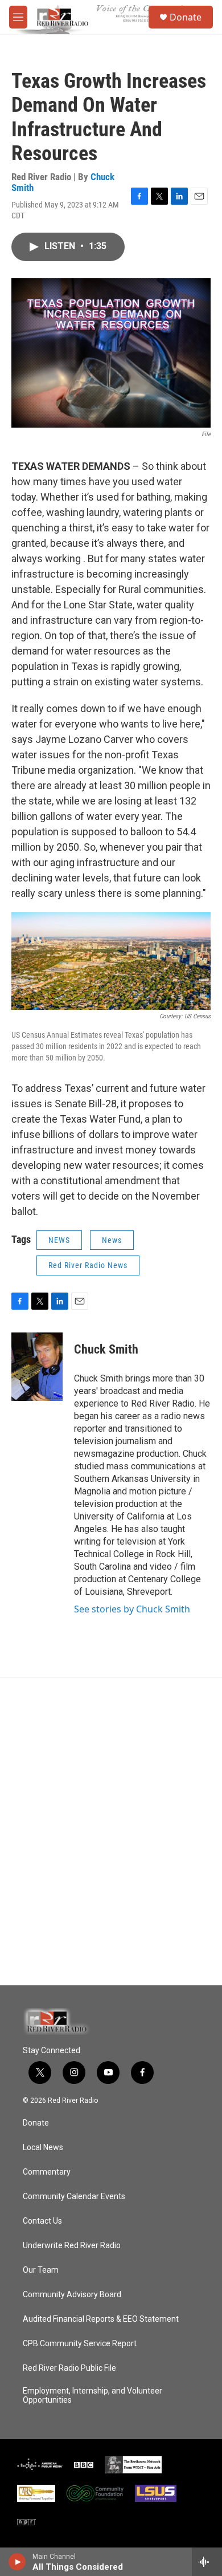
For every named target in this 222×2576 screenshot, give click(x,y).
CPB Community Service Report (80, 2344)
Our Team (41, 2270)
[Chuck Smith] (37, 1367)
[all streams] (207, 2562)
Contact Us (42, 2221)
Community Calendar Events (74, 2197)
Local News (43, 2148)
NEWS (59, 1240)
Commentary (47, 2172)
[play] (17, 2562)
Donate (186, 17)
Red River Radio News (88, 1265)
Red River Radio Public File (69, 2368)
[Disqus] (111, 1831)
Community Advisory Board (72, 2295)
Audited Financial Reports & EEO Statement (101, 2319)
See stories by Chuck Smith (132, 1609)
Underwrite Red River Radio (72, 2246)
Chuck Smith (106, 1349)
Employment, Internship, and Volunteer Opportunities (92, 2396)
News (112, 1240)
